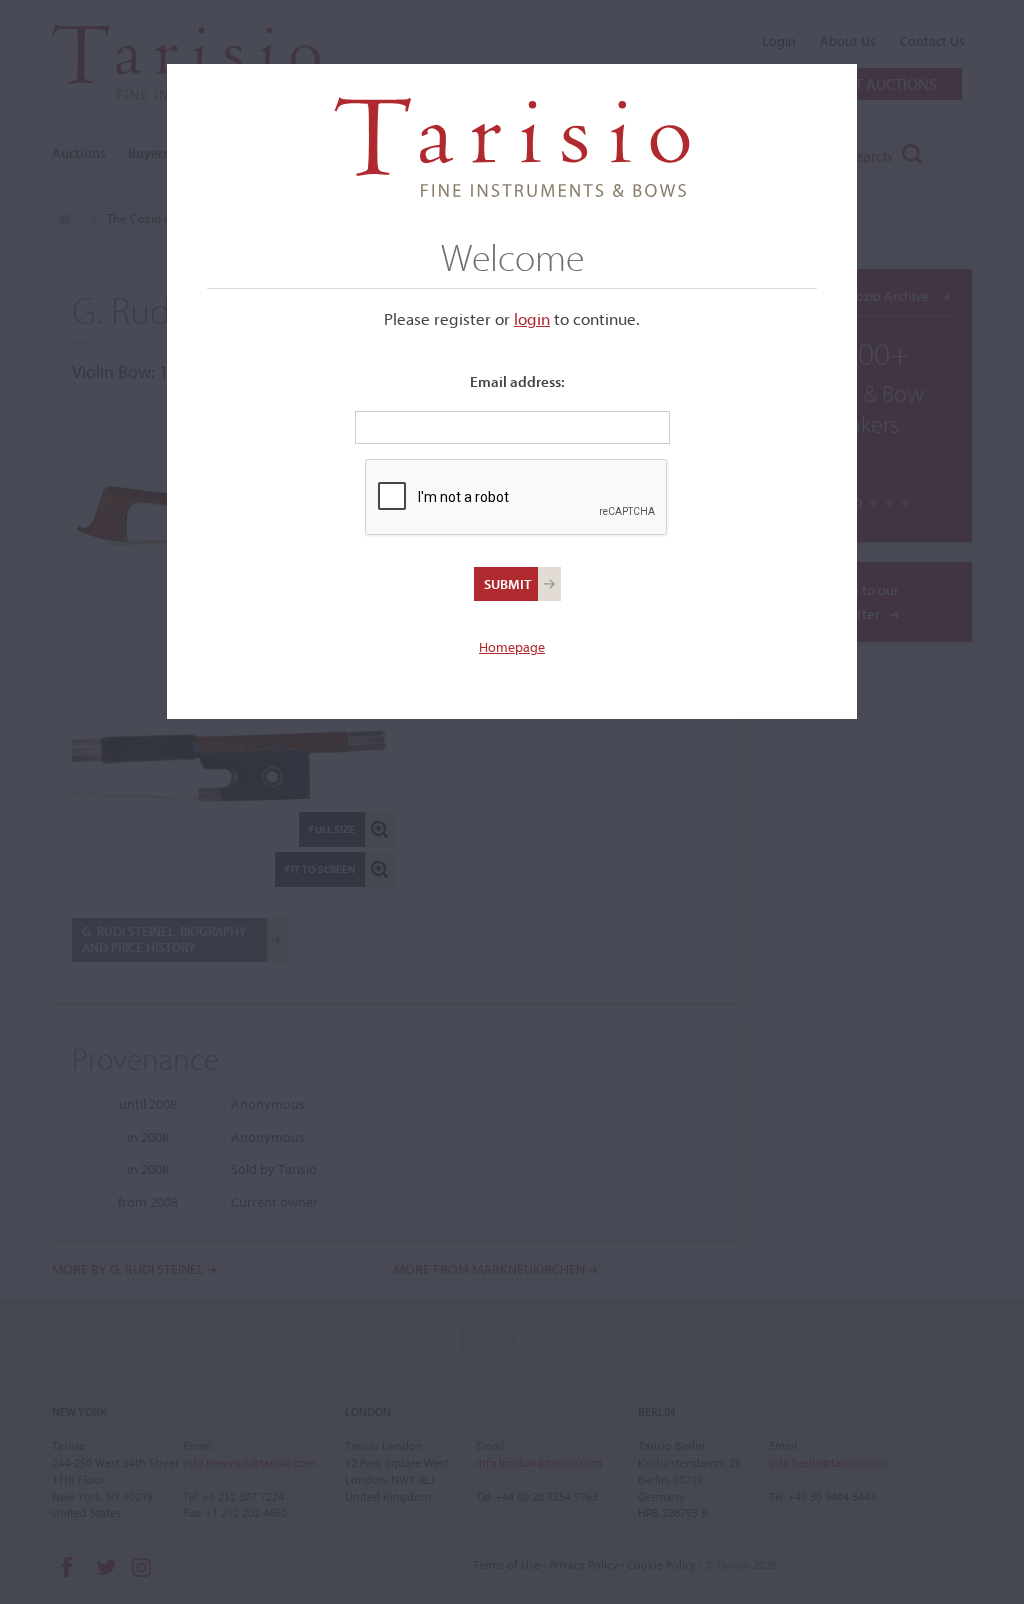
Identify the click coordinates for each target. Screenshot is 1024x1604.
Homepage (512, 647)
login (532, 318)
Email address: (517, 381)
